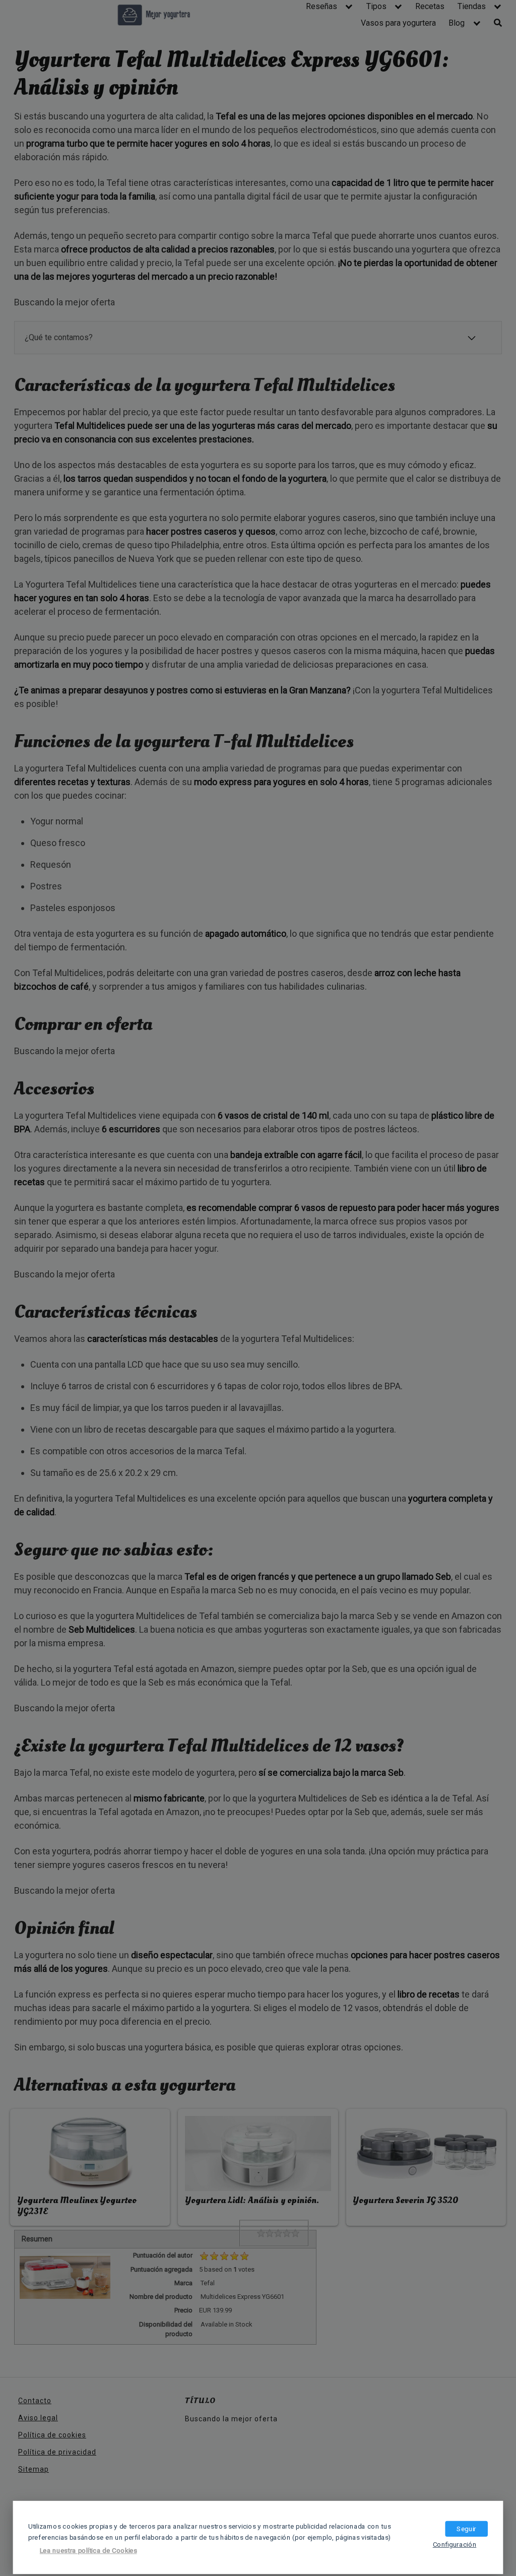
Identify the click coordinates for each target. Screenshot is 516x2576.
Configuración (455, 2544)
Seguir (466, 2529)
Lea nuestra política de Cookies (88, 2551)
